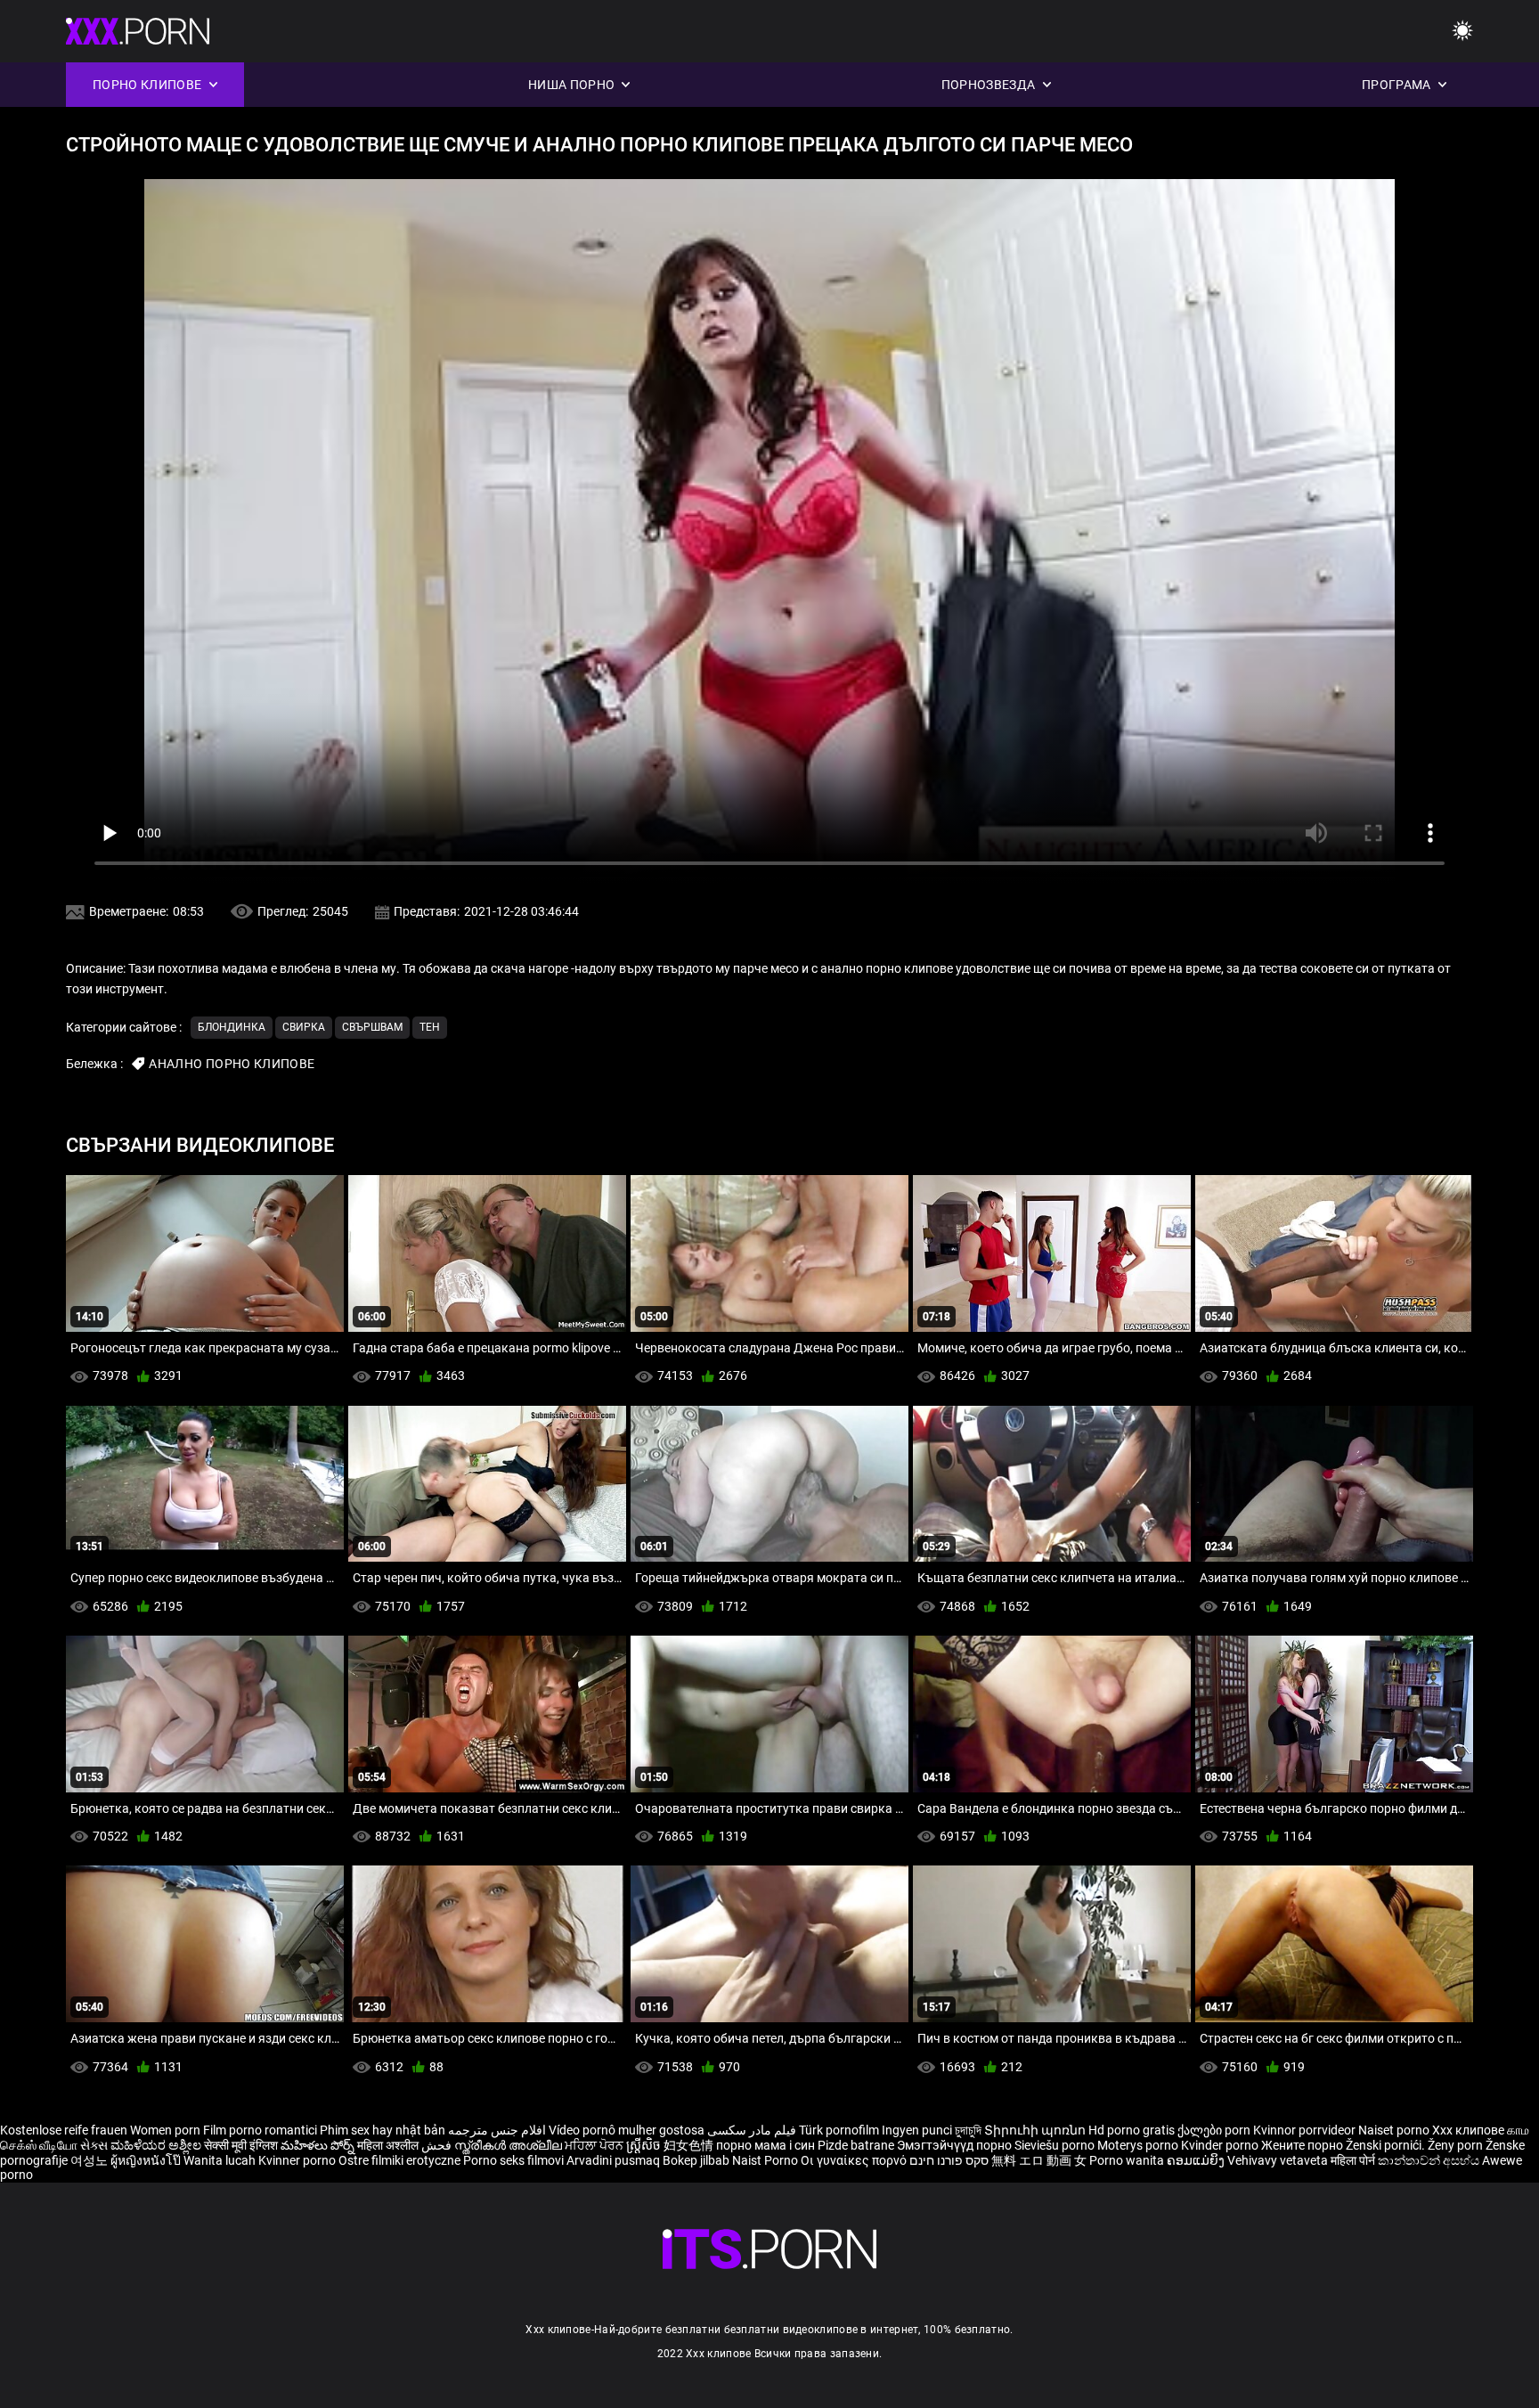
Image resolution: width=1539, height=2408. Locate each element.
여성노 (90, 2160)
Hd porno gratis (1132, 2130)
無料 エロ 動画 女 (1039, 2160)
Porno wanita (1128, 2160)
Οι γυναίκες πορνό (855, 2160)
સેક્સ (94, 2145)
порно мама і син (765, 2145)
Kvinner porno (298, 2160)
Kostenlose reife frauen (64, 2130)
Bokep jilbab (696, 2160)
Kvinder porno (1221, 2145)
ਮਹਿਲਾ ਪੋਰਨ (595, 2145)
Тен (430, 1027)
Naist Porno (766, 2160)
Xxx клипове (1468, 2130)
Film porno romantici (260, 2130)
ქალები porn (1215, 2130)
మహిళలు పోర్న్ (319, 2145)
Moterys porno (1139, 2145)
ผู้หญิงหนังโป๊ (147, 2160)
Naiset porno (1395, 2130)
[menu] (1462, 32)
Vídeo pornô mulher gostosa (627, 2130)
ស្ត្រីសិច (645, 2145)
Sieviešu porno (1056, 2145)
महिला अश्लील (389, 2145)
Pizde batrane (856, 2145)
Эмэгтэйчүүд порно (956, 2145)
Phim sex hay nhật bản (383, 2130)
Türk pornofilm (839, 2130)
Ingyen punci (917, 2130)
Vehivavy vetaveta (1279, 2160)
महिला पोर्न (1354, 2160)
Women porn (167, 2130)
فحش (438, 2145)
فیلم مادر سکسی (752, 2130)
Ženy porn (1457, 2145)
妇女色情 (690, 2145)
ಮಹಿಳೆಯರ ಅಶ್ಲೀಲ (157, 2145)
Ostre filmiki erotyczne (399, 2160)
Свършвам (372, 1027)
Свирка (304, 1027)
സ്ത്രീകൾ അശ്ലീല (509, 2145)
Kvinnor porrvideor (1306, 2130)
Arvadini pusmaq (615, 2160)
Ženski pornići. (1387, 2145)
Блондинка (232, 1027)
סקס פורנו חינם (949, 2160)
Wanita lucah (221, 2160)
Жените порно (1303, 2145)
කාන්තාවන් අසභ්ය (1430, 2160)
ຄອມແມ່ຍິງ (1197, 2160)
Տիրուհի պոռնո (1036, 2130)
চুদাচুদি (968, 2130)
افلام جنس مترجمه (497, 2130)
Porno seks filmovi (513, 2160)
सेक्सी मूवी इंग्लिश (241, 2145)
